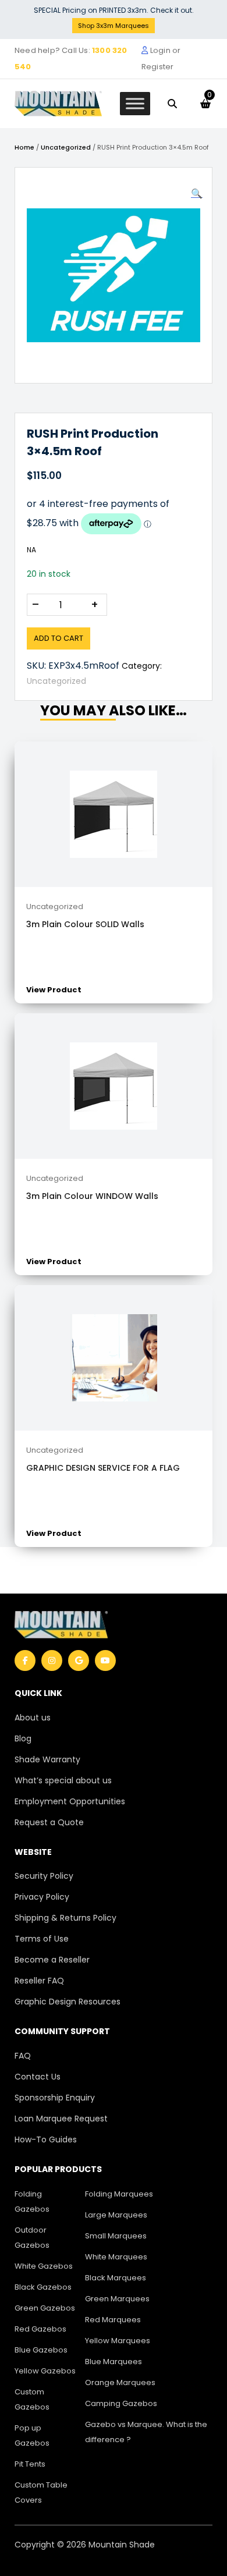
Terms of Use (42, 1939)
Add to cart (58, 638)
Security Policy (44, 1876)
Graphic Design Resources (68, 2002)
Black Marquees (116, 2278)
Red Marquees (113, 2320)
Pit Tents (30, 2464)
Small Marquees (116, 2236)
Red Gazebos (40, 2329)
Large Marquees (116, 2215)
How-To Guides (46, 2139)
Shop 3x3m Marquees (114, 26)
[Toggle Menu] (135, 103)
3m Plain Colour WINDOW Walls (92, 1196)
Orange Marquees (120, 2382)
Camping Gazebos (121, 2403)
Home (24, 147)
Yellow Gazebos (45, 2371)
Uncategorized (66, 147)
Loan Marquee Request (61, 2119)
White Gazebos (44, 2266)
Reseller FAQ (39, 1981)
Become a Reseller (52, 1960)
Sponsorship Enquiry (55, 2098)
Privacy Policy (42, 1897)
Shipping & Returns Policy (65, 1918)
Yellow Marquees (118, 2341)
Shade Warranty (47, 1759)
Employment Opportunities (70, 1801)
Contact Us (38, 2077)
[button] (197, 194)
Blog (23, 1738)
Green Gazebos (45, 2308)
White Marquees (116, 2257)
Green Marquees (117, 2299)
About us (33, 1718)
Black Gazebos (43, 2287)
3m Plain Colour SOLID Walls (85, 924)
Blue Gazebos (41, 2350)
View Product (54, 990)
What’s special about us (63, 1780)
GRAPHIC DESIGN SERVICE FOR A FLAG (103, 1468)
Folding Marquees (119, 2194)
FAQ (23, 2056)
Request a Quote (49, 1822)
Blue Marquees (114, 2362)
